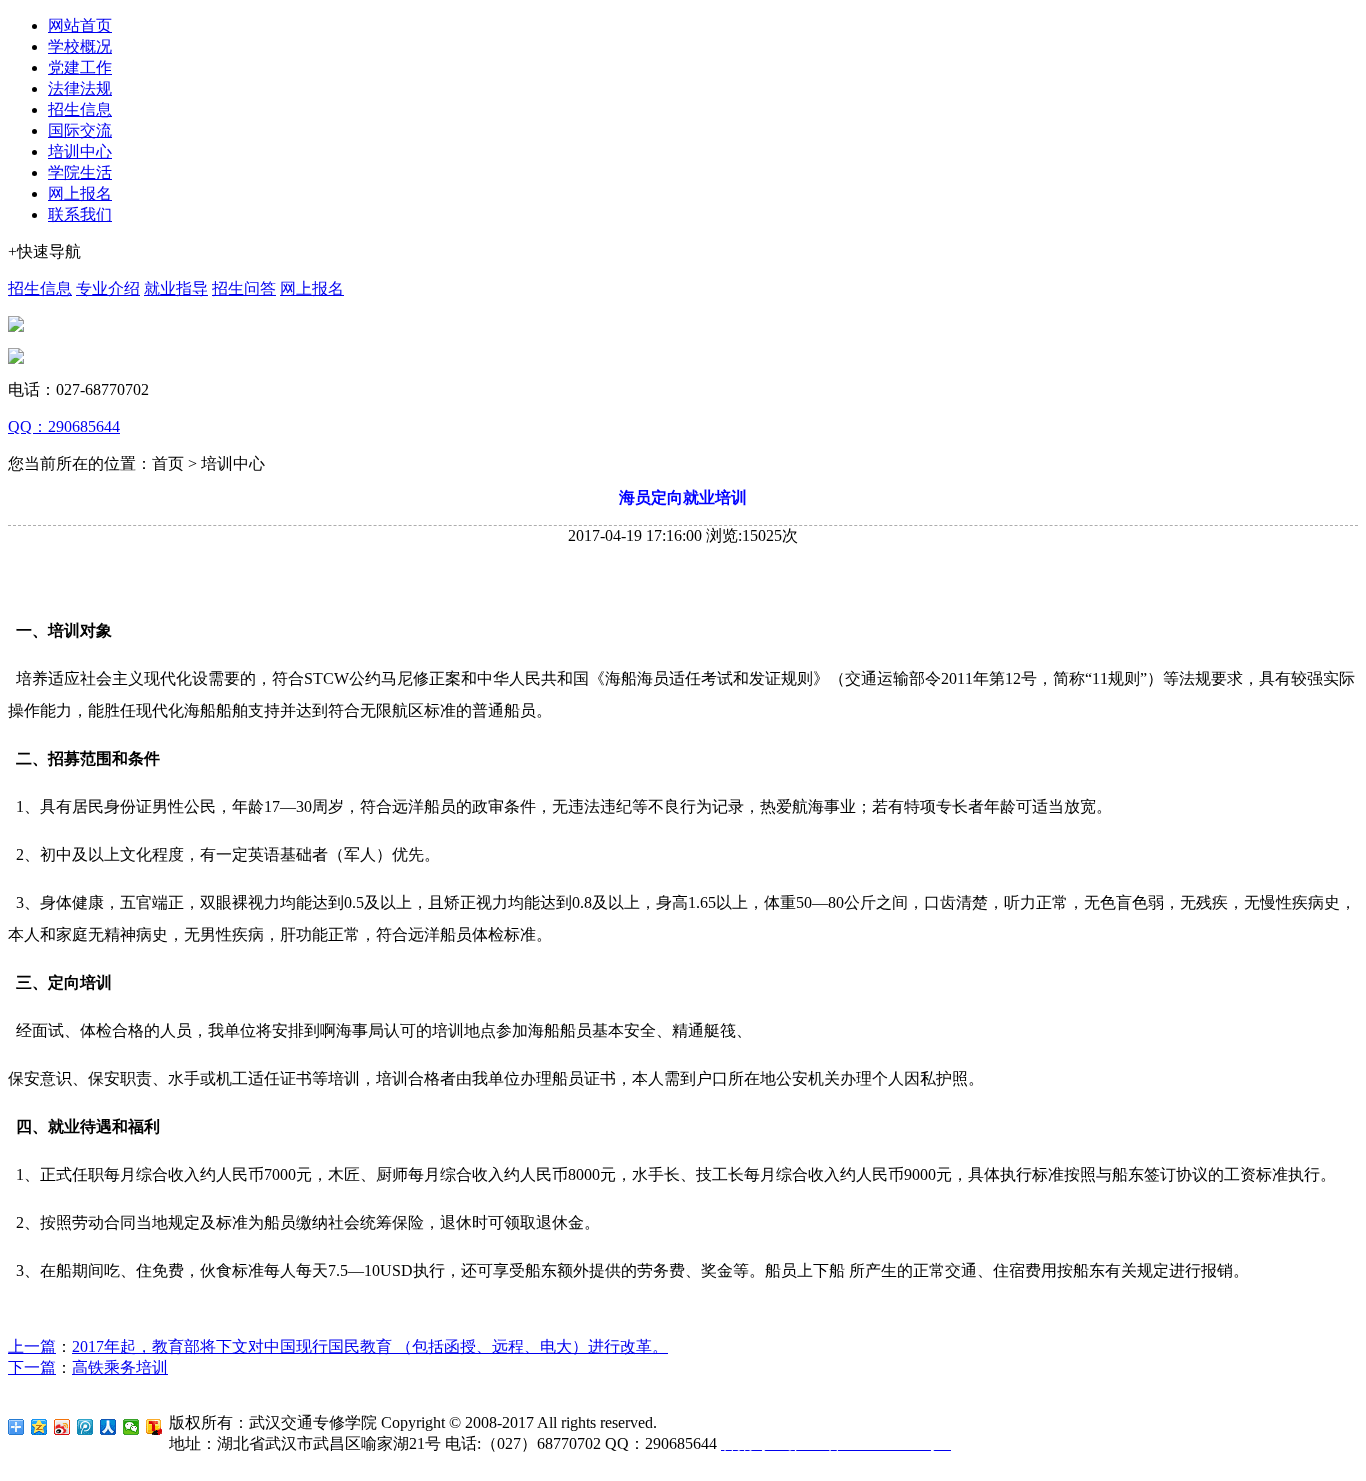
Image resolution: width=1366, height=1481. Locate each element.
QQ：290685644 (64, 426)
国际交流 (80, 130)
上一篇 (32, 1346)
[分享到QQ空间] (39, 1427)
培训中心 (80, 151)
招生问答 (244, 288)
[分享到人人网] (108, 1427)
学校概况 (80, 46)
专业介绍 (108, 288)
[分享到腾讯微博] (85, 1427)
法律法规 (80, 88)
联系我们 (80, 214)
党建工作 (80, 67)
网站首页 (80, 25)
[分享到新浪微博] (62, 1427)
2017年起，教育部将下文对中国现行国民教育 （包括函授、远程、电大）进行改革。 (370, 1346)
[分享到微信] (131, 1427)
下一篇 (32, 1367)
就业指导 (176, 288)
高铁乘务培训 (120, 1367)
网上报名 (80, 193)
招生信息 (80, 109)
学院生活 (80, 172)
